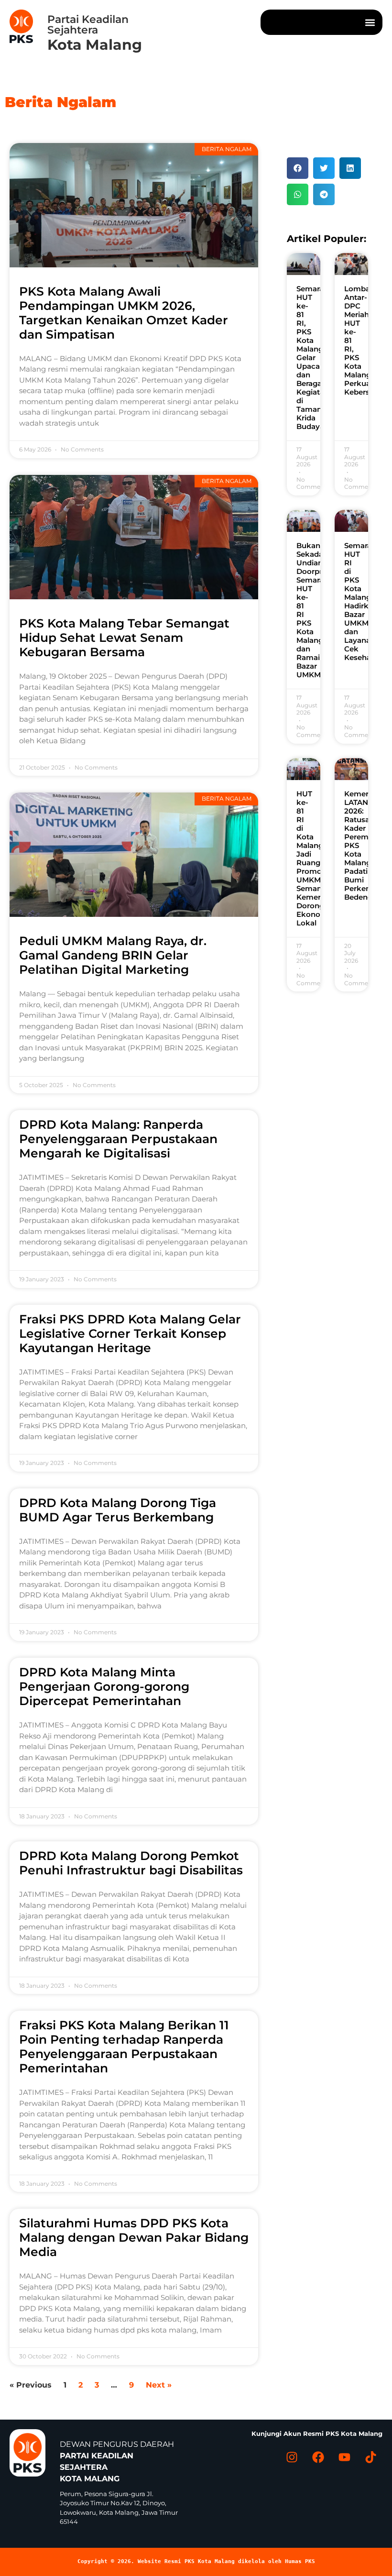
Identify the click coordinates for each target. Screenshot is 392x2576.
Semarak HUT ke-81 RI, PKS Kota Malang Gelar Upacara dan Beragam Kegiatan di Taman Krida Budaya (313, 358)
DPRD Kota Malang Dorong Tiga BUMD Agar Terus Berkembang (118, 1510)
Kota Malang (95, 45)
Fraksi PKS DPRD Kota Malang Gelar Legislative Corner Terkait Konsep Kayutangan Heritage (130, 1333)
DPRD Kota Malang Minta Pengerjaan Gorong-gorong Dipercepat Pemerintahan (104, 1686)
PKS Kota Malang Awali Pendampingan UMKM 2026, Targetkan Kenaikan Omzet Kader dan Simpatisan (124, 313)
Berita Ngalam (60, 102)
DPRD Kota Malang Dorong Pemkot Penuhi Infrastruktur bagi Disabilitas (131, 1863)
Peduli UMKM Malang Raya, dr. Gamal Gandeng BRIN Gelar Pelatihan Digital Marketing (113, 955)
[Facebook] (318, 2457)
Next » (159, 2385)
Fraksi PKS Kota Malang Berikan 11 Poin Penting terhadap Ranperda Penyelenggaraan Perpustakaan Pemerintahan (124, 2047)
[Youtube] (344, 2457)
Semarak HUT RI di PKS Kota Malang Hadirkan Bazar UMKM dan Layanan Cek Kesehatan (364, 601)
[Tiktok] (370, 2457)
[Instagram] (292, 2457)
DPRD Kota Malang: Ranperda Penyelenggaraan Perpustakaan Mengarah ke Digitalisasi (118, 1139)
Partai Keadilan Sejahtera (88, 25)
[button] (370, 22)
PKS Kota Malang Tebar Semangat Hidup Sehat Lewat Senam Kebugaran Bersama (124, 638)
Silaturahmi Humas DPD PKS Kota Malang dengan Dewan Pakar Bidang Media (134, 2237)
